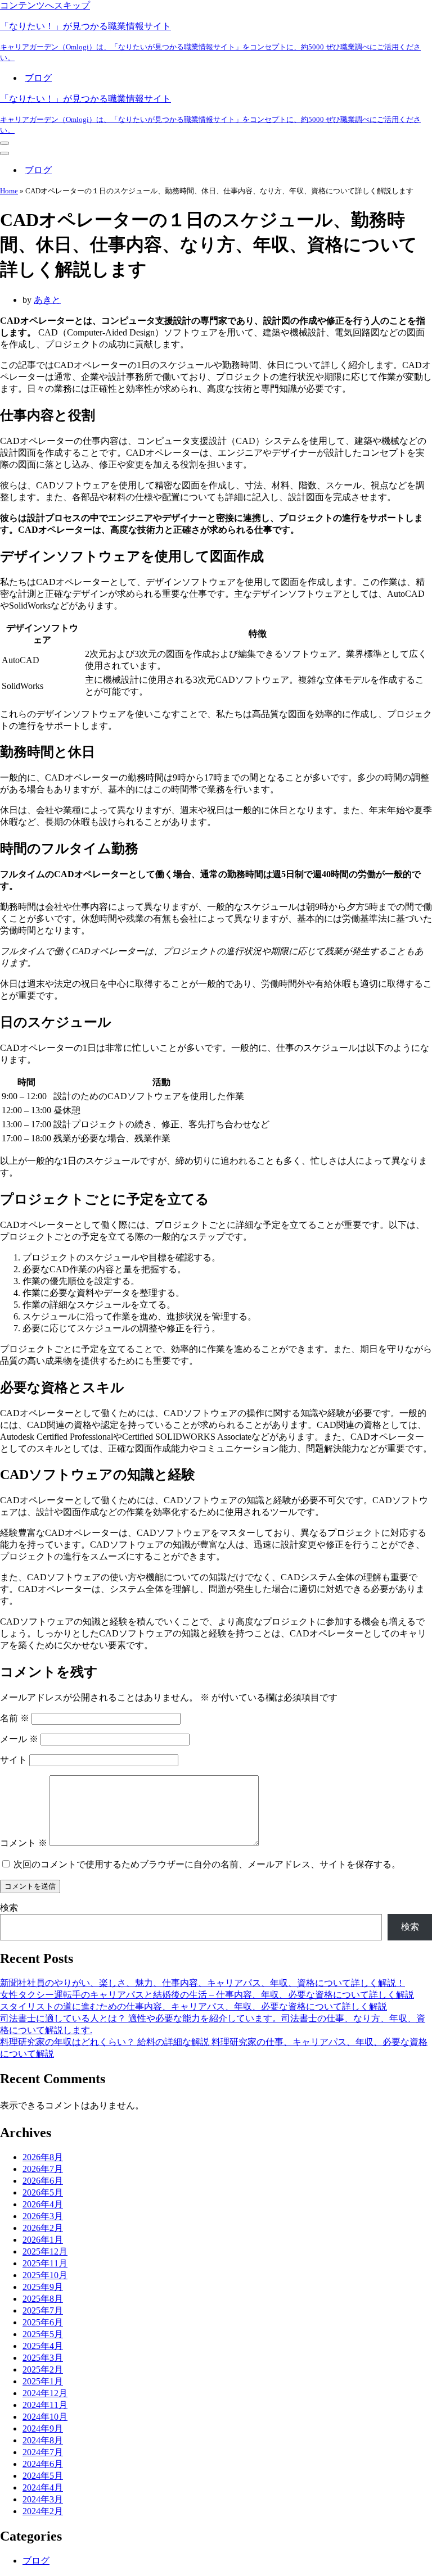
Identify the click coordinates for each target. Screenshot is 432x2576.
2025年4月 (43, 2346)
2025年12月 (45, 2251)
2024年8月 (43, 2440)
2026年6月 (43, 2181)
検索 (9, 1908)
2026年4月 (43, 2204)
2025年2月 (43, 2369)
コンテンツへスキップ (45, 5)
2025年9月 (43, 2287)
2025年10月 (45, 2275)
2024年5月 (43, 2476)
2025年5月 (43, 2334)
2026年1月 (43, 2240)
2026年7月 (43, 2169)
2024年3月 (43, 2499)
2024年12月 (45, 2393)
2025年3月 (43, 2358)
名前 (15, 1718)
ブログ (38, 78)
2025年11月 (45, 2263)
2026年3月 (43, 2216)
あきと (47, 300)
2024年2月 (43, 2511)
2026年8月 (43, 2157)
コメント (24, 1843)
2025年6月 (43, 2322)
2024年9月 (43, 2428)
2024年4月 (43, 2487)
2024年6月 (43, 2464)
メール (19, 1739)
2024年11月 (45, 2405)
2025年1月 (43, 2381)
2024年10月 (45, 2417)
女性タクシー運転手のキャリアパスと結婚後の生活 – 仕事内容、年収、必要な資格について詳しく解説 (207, 1995)
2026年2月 (43, 2228)
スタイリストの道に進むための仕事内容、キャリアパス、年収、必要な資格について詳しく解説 (193, 2006)
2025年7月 (43, 2310)
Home (9, 191)
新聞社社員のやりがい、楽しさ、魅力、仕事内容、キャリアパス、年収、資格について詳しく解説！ (202, 1983)
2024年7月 (43, 2452)
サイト (13, 1760)
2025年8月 (43, 2299)
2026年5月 (43, 2192)
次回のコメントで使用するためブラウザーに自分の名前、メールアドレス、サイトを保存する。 (207, 1864)
